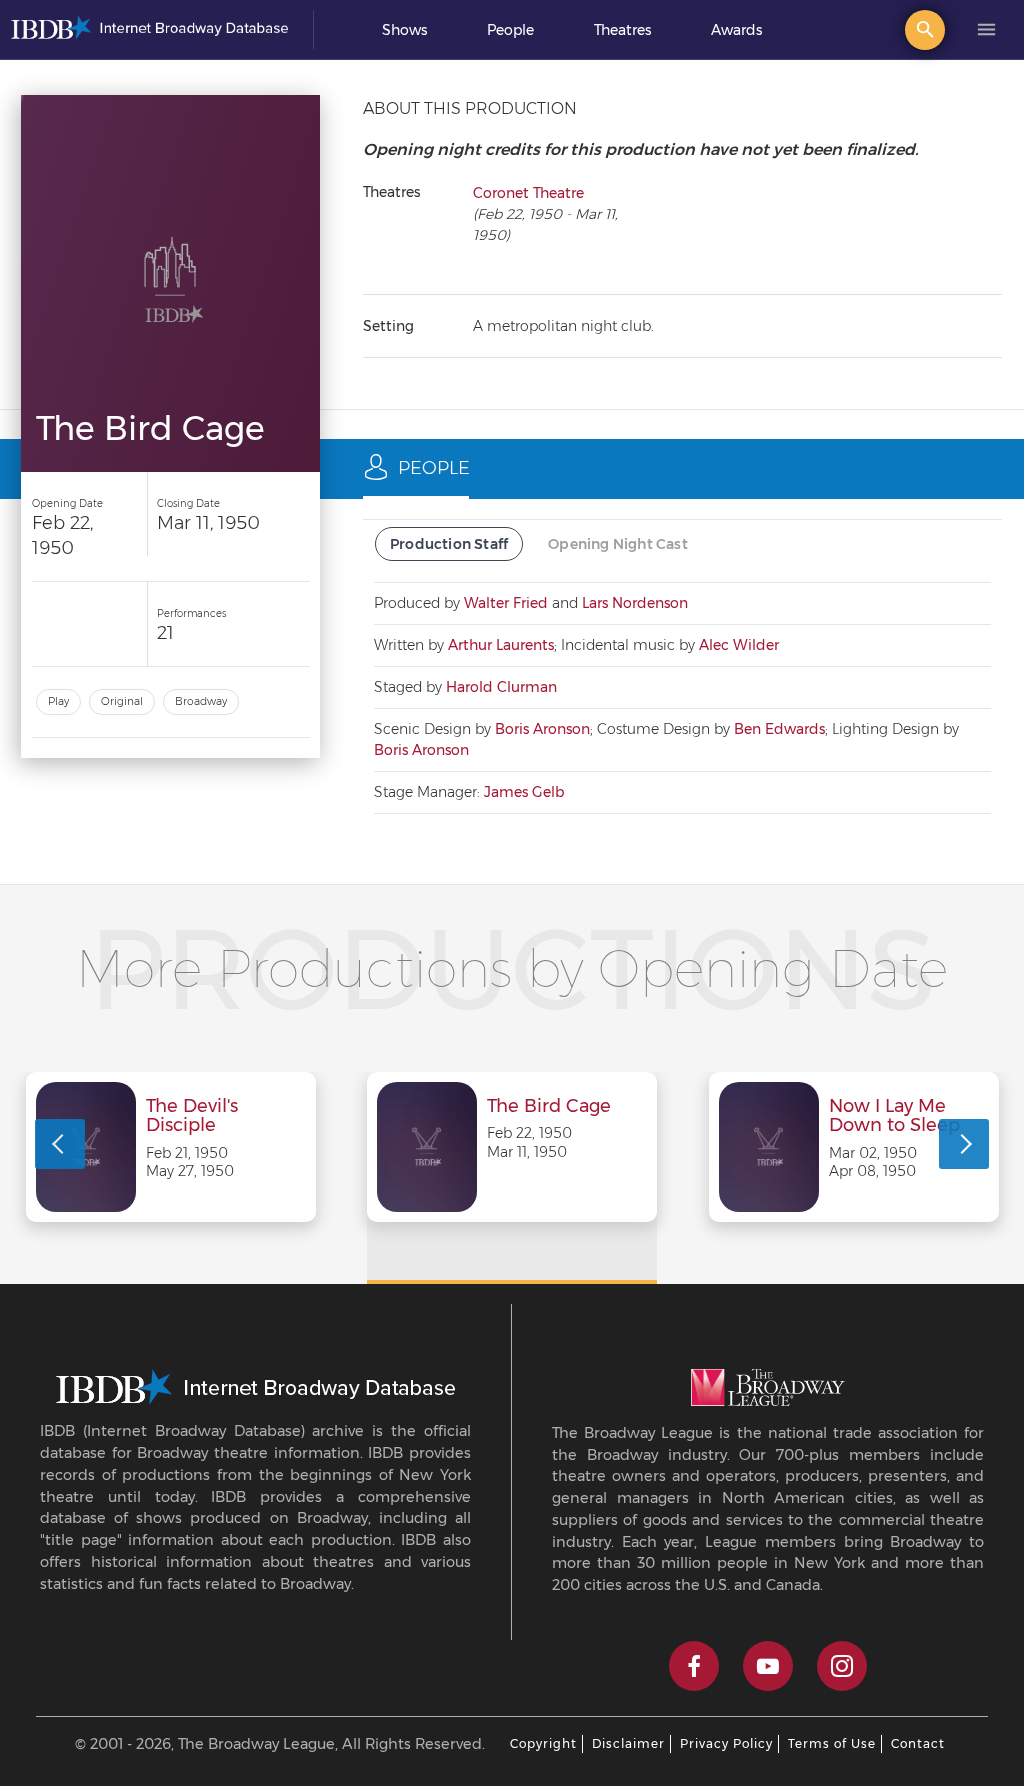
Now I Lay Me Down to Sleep (894, 1117)
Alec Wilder (739, 645)
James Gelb (524, 792)
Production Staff (449, 544)
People (510, 30)
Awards (736, 30)
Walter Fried (506, 603)
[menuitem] (404, 30)
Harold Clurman (501, 687)
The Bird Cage (549, 1107)
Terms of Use (832, 1743)
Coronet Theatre (528, 193)
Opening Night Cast (618, 544)
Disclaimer (628, 1743)
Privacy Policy (726, 1743)
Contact (918, 1743)
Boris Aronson (542, 729)
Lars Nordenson (635, 603)
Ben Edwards (779, 729)
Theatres (622, 30)
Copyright (543, 1743)
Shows (404, 30)
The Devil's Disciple (192, 1117)
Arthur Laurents (501, 645)
